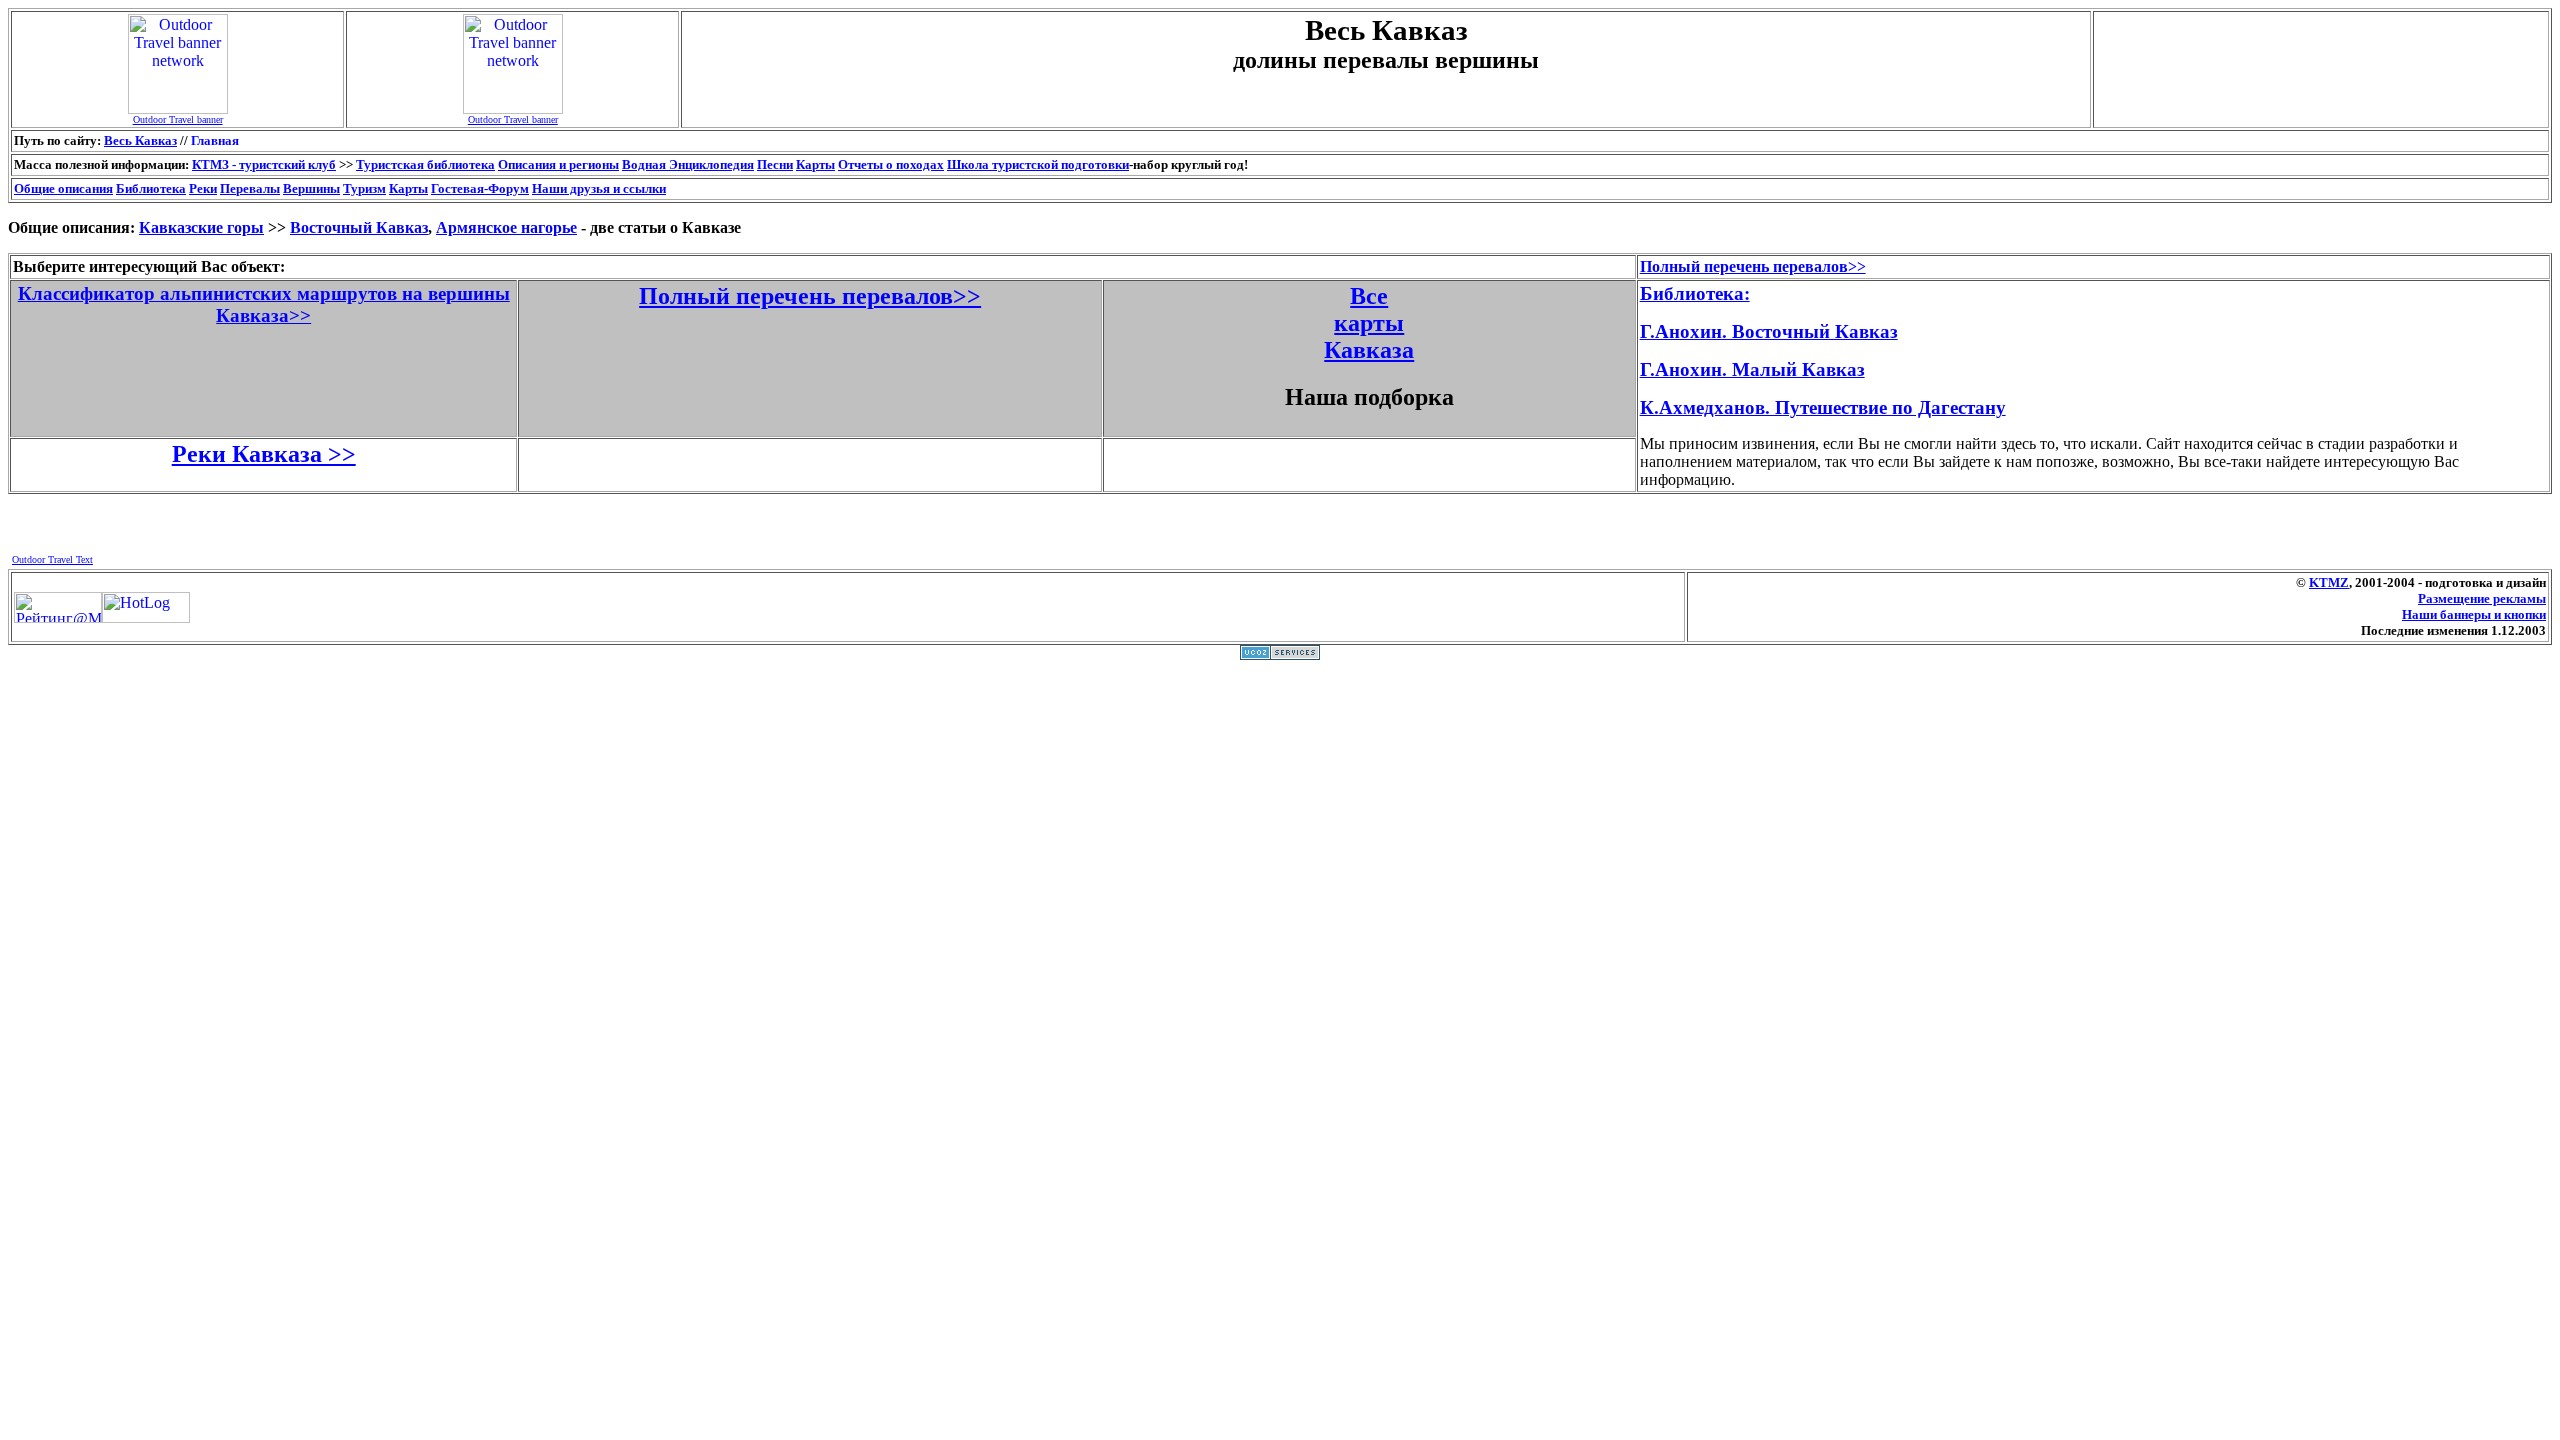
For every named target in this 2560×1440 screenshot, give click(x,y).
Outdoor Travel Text (52, 559)
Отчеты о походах (891, 164)
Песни (775, 164)
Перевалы (250, 188)
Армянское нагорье (506, 227)
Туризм (364, 188)
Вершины (311, 188)
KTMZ (2329, 582)
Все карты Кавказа (1369, 323)
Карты (815, 164)
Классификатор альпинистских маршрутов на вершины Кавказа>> (264, 304)
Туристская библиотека (425, 164)
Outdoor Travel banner (178, 119)
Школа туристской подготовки (1038, 164)
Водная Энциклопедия (688, 164)
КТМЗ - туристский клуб (264, 164)
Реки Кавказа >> (264, 454)
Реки (203, 188)
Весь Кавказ (140, 140)
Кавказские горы (201, 227)
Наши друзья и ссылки (599, 188)
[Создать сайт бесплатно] (1280, 654)
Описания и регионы (558, 164)
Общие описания (63, 188)
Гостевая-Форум (480, 188)
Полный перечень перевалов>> (810, 296)
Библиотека (151, 188)
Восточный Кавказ (359, 227)
